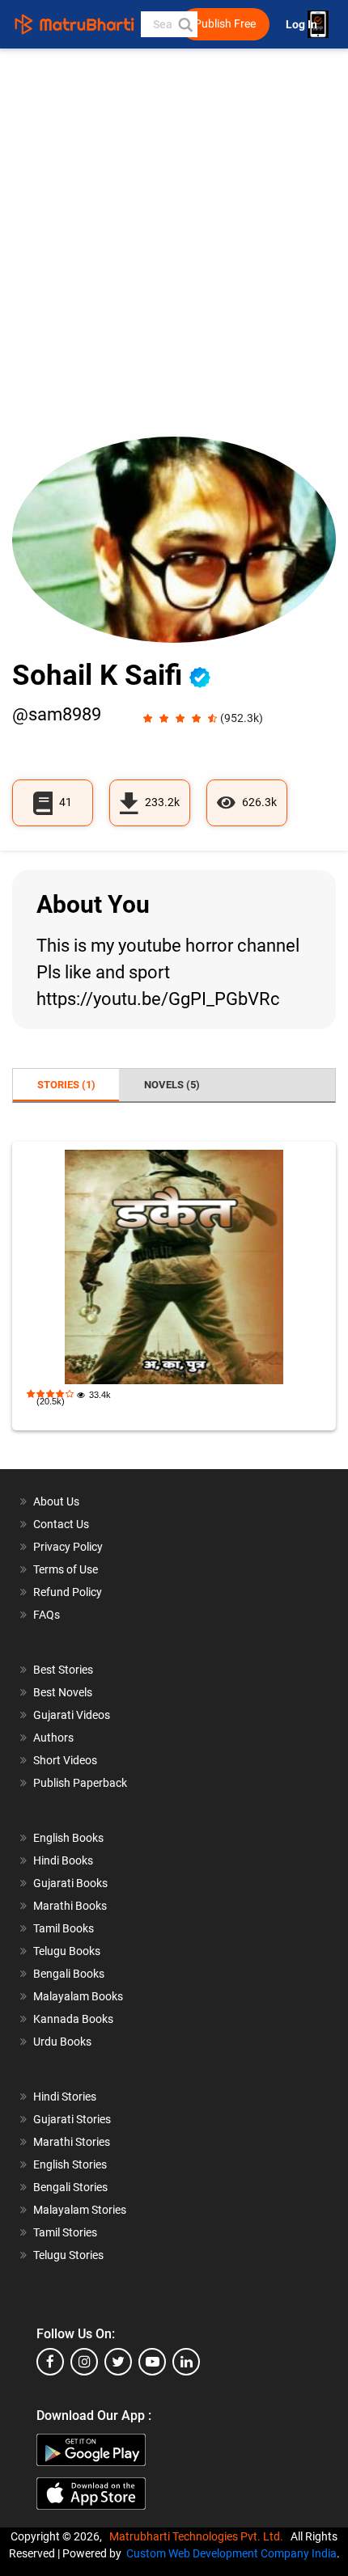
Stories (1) (66, 1085)
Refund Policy (68, 1592)
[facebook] (50, 2362)
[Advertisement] (174, 255)
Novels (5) (172, 1085)
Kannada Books (73, 2019)
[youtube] (152, 2362)
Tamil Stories (65, 2232)
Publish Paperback (80, 1783)
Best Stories (63, 1670)
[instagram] (84, 2362)
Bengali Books (69, 1974)
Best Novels (63, 1692)
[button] (185, 24)
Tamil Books (64, 1928)
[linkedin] (186, 2362)
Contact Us (61, 1524)
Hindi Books (63, 1860)
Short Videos (65, 1760)
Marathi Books (70, 1906)
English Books (68, 1838)
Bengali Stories (70, 2187)
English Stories (70, 2164)
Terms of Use (66, 1569)
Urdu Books (62, 2042)
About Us (56, 1501)
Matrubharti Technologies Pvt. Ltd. (199, 2536)
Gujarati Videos (72, 1715)
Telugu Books (67, 1951)
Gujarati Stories (72, 2119)
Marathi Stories (72, 2142)
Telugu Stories (68, 2255)
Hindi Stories (65, 2097)
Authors (53, 1738)
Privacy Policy (68, 1547)
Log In (303, 25)
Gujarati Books (70, 1883)
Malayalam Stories (80, 2210)
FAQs (47, 1615)
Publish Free (225, 24)
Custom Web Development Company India (231, 2553)
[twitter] (118, 2362)
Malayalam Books (78, 1996)
